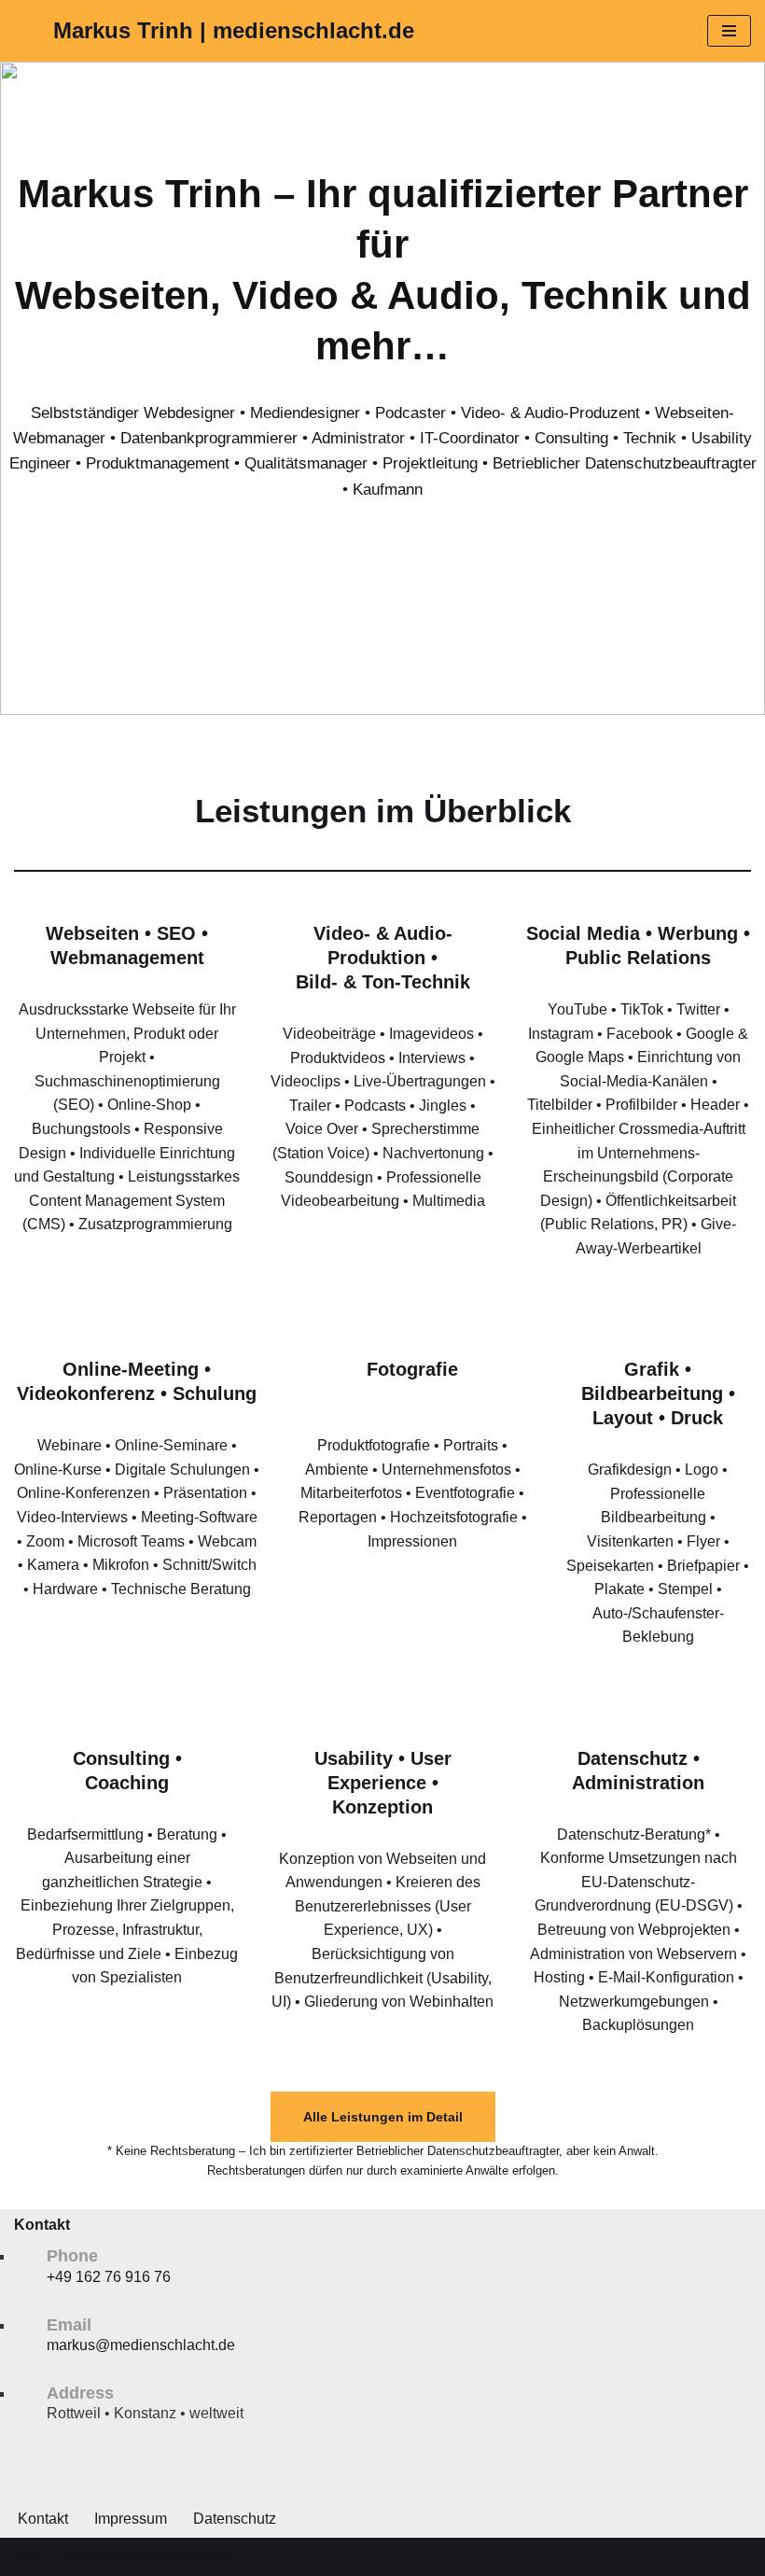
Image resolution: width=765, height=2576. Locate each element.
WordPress (201, 2557)
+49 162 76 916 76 (109, 2277)
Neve (32, 2557)
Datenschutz (235, 2519)
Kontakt (43, 2519)
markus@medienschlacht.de (141, 2345)
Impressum (131, 2519)
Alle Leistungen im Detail (383, 2117)
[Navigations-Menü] (729, 31)
